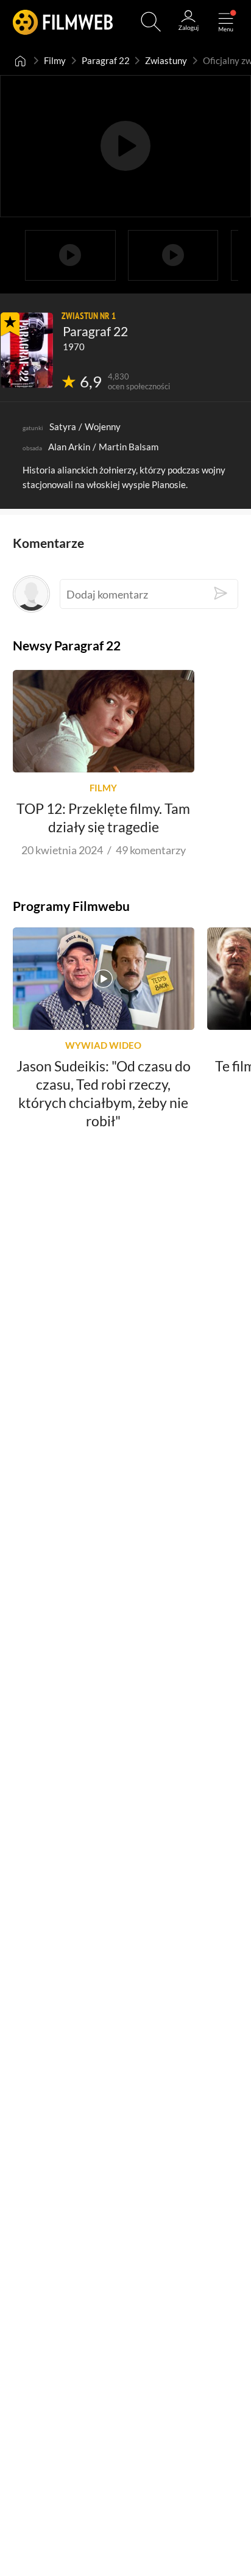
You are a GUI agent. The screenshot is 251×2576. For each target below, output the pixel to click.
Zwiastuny (166, 60)
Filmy (55, 60)
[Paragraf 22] (27, 350)
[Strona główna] (21, 60)
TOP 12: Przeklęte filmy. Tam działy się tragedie (103, 817)
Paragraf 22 (106, 60)
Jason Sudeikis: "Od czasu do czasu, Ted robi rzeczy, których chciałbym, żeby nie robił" (104, 1093)
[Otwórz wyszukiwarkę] (151, 22)
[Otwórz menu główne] (226, 22)
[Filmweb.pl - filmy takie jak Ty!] (63, 22)
